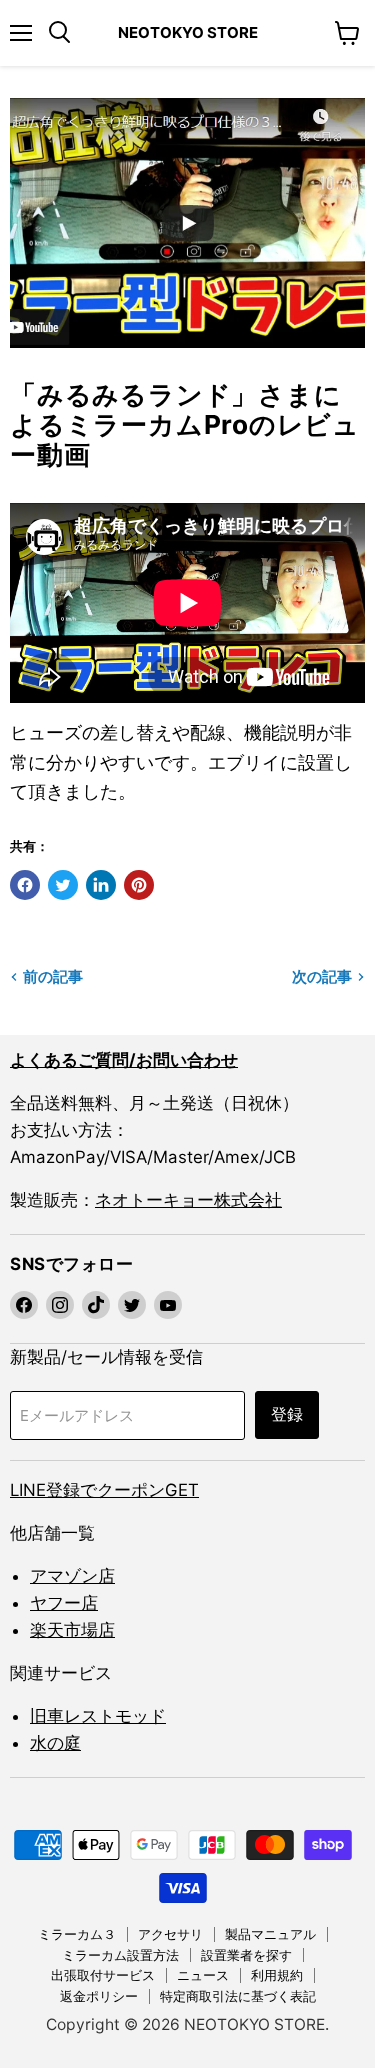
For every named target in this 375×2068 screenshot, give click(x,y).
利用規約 (277, 1975)
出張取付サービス (103, 1975)
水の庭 (55, 1743)
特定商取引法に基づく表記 (238, 1996)
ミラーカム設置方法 (120, 1955)
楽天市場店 (72, 1630)
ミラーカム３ (77, 1934)
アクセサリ (170, 1934)
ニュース (203, 1975)
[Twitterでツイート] (63, 885)
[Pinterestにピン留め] (139, 885)
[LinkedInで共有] (101, 885)
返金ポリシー (99, 1996)
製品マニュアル (270, 1934)
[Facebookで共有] (25, 885)
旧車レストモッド (98, 1716)
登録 (287, 1415)
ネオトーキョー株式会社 (188, 1200)
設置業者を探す (246, 1955)
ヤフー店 (64, 1603)
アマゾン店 (72, 1576)
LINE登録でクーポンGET (104, 1490)
